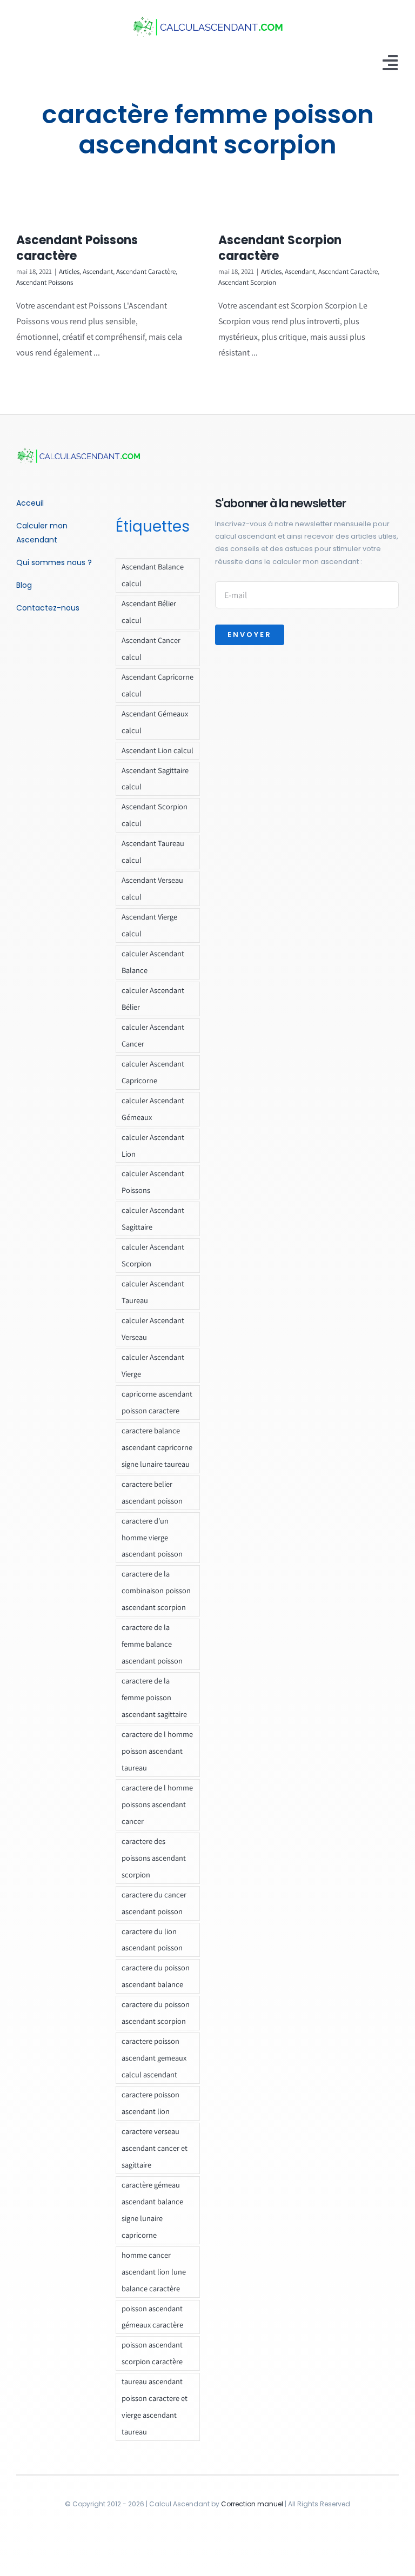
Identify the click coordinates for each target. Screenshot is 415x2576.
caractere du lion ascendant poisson (152, 1940)
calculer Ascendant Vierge (153, 1365)
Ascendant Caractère (146, 271)
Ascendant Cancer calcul (151, 648)
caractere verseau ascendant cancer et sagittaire (155, 2148)
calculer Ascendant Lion (153, 1145)
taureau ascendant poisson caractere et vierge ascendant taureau (155, 2406)
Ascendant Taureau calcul (153, 851)
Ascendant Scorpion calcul (155, 815)
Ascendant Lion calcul (158, 750)
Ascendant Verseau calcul (152, 888)
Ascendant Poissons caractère (77, 248)
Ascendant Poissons (45, 282)
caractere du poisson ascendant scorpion (156, 2013)
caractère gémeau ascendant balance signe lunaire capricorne (152, 2210)
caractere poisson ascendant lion (150, 2103)
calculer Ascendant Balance (153, 962)
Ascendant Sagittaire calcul (155, 779)
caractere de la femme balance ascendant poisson (152, 1644)
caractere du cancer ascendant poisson (154, 1903)
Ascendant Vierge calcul (149, 925)
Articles (69, 271)
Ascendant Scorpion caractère (280, 248)
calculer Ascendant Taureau (153, 1292)
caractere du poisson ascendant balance (156, 1976)
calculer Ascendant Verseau (153, 1329)
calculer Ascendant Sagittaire (153, 1218)
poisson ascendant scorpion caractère (152, 2353)
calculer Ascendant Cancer (153, 1035)
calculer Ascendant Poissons (153, 1182)
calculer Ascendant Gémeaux (153, 1109)
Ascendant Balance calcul (153, 575)
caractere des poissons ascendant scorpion (154, 1858)
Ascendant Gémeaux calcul (155, 722)
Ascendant (98, 271)
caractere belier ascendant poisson (152, 1492)
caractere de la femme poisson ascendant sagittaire (154, 1697)
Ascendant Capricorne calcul (158, 685)
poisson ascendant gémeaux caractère (152, 2317)
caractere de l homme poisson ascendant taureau (157, 1751)
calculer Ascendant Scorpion (153, 1255)
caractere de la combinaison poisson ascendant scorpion (156, 1590)
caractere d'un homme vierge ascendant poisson (152, 1537)
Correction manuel (252, 2504)
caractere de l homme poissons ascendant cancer (157, 1804)
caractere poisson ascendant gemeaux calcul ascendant (154, 2058)
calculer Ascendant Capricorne (153, 1072)
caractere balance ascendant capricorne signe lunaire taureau (157, 1447)
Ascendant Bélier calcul (149, 612)
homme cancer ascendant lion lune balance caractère (154, 2272)
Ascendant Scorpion (247, 282)
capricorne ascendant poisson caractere (157, 1402)
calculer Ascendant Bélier (153, 998)
